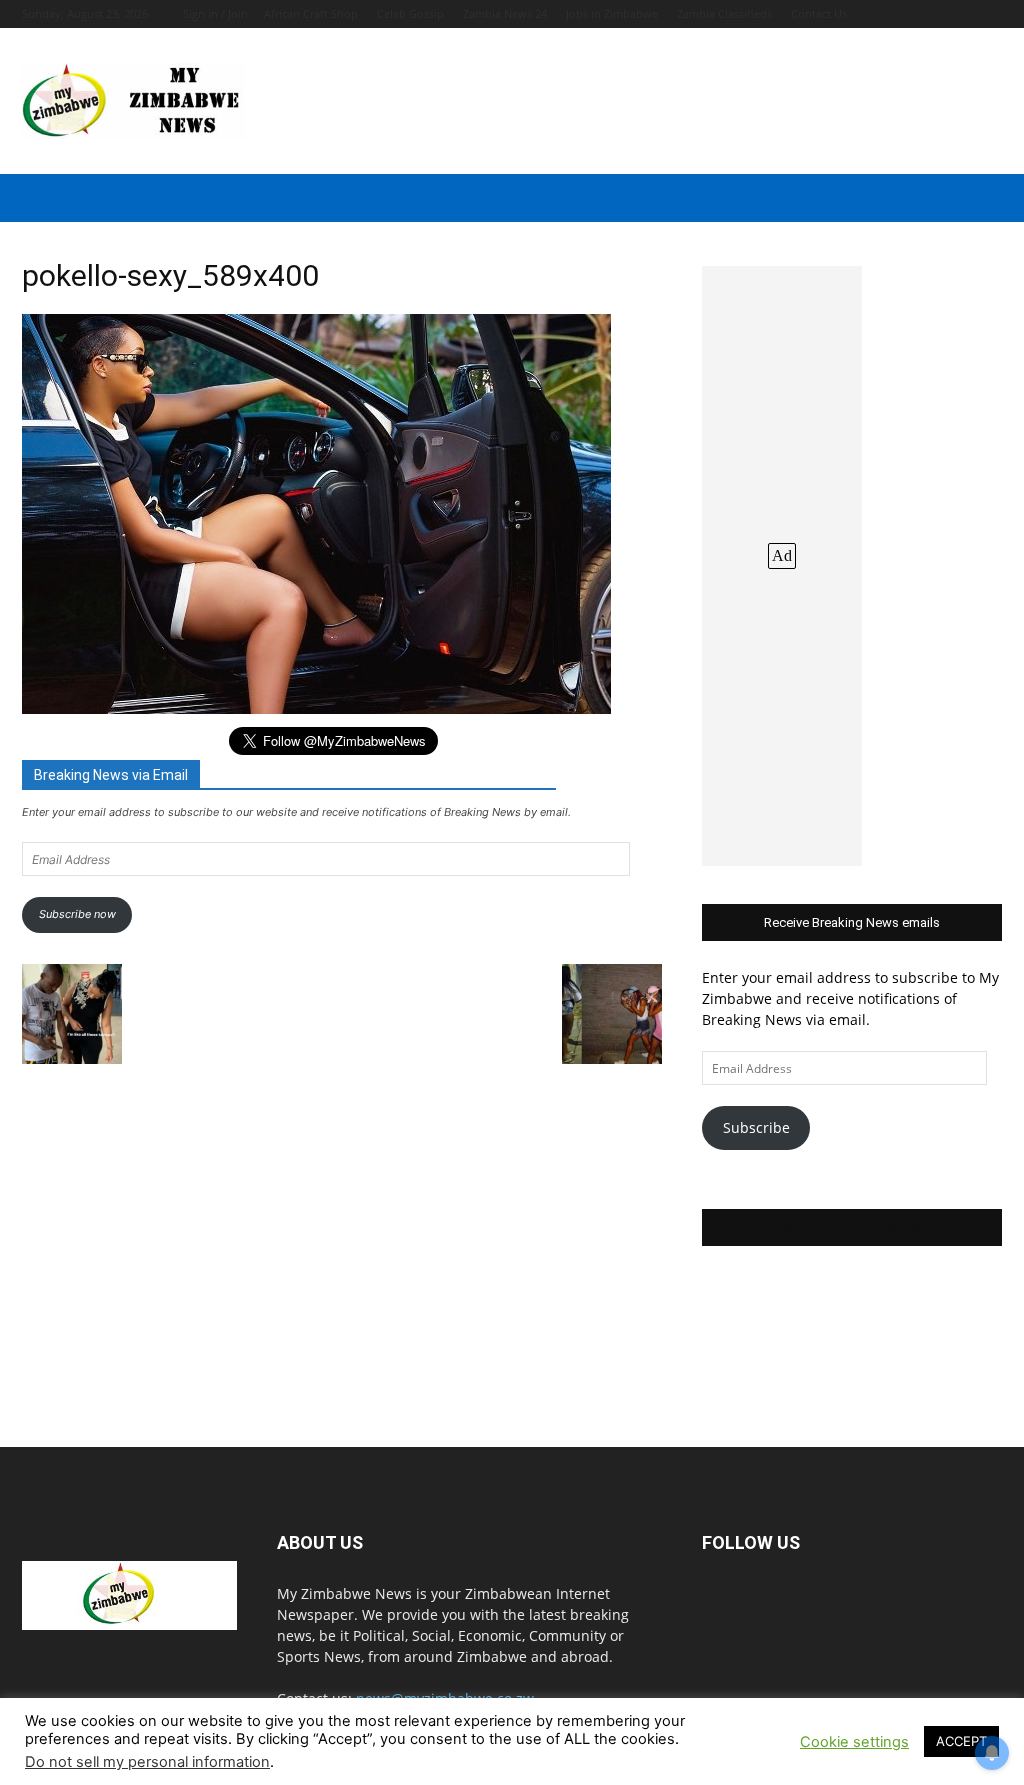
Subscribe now (77, 914)
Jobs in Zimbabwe (612, 13)
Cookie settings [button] (854, 1742)
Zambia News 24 (505, 13)
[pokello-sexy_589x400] (316, 708)
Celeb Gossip (410, 13)
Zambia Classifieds (724, 13)
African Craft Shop (311, 13)
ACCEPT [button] (961, 1741)
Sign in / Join (215, 13)
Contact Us (819, 13)
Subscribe (756, 1127)
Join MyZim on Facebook (852, 1227)
